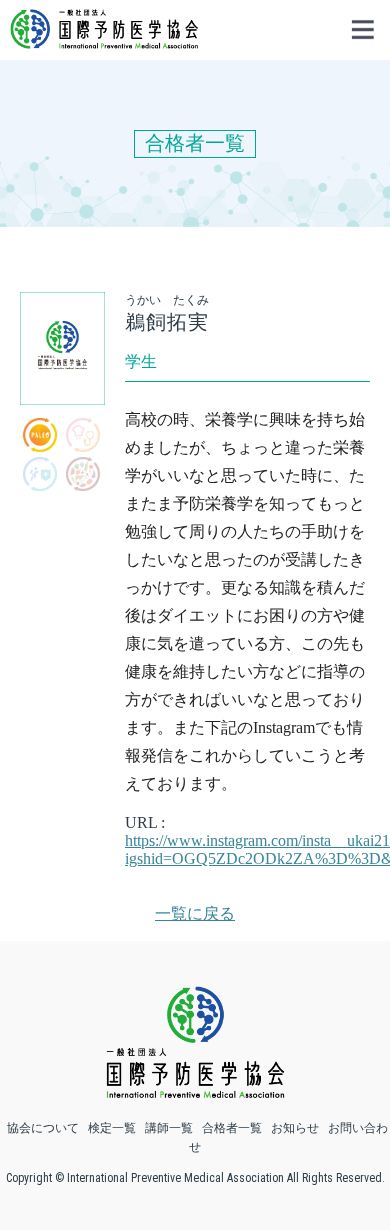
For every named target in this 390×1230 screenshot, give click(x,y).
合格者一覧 (232, 1128)
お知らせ (295, 1128)
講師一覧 (169, 1128)
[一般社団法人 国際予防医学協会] (104, 39)
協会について (43, 1128)
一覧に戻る (195, 913)
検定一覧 (112, 1128)
